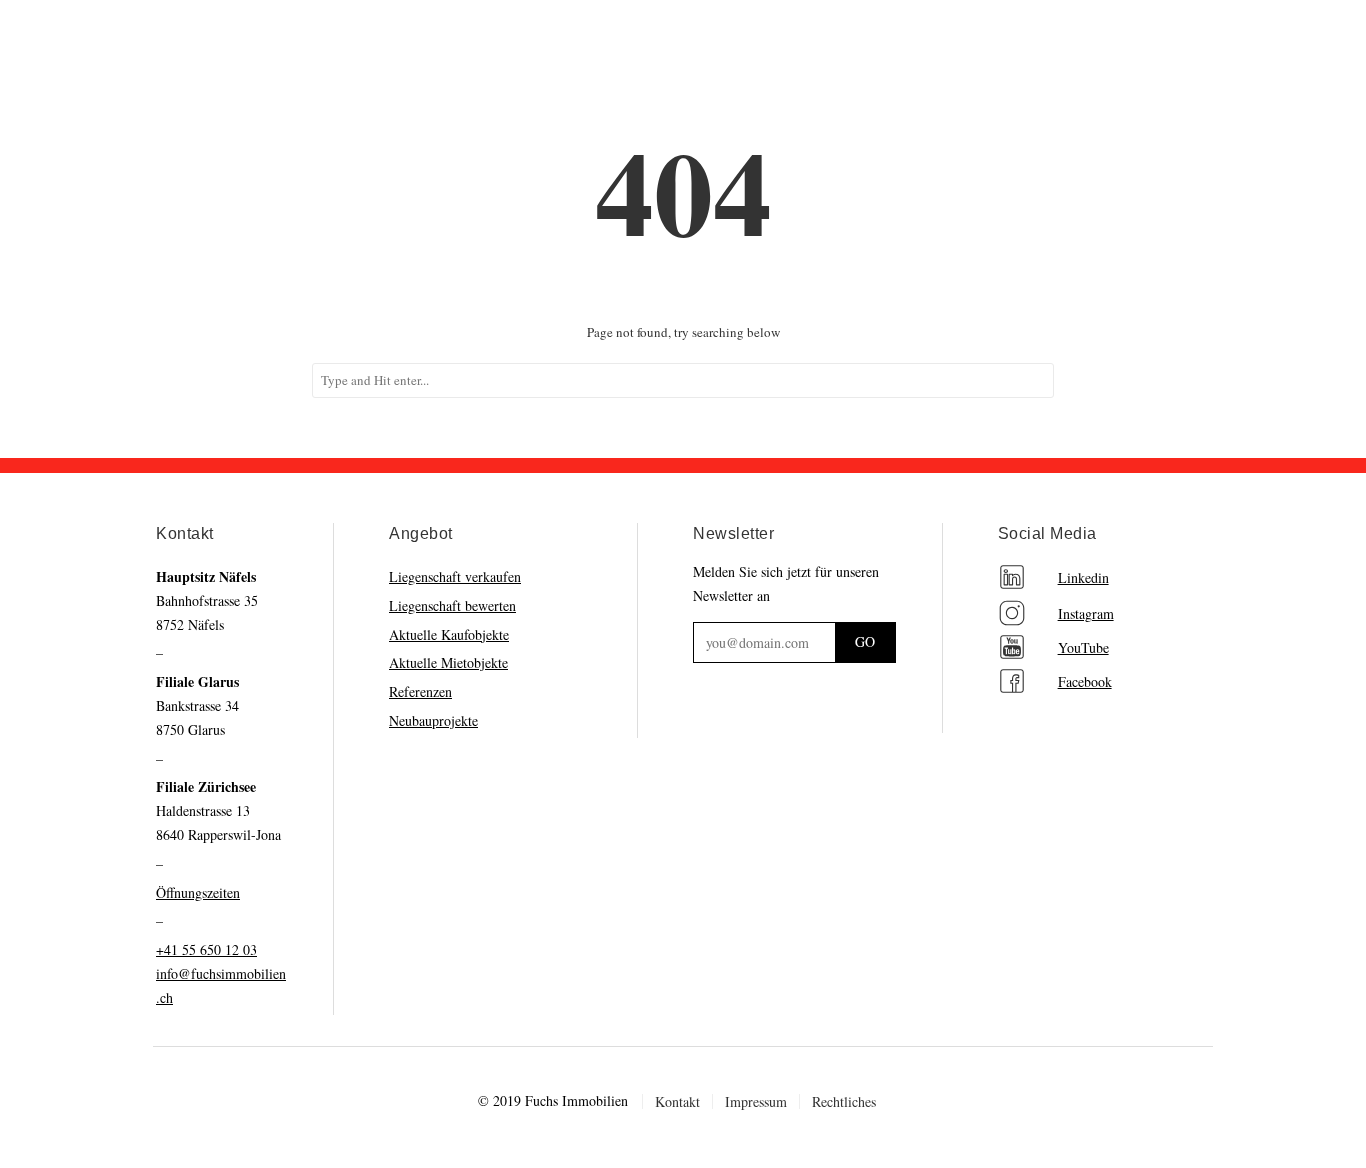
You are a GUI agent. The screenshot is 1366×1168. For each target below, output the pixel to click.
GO (865, 641)
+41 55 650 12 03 (206, 949)
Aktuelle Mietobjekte (448, 662)
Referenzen (420, 691)
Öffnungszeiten (198, 892)
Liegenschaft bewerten (452, 605)
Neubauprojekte (433, 720)
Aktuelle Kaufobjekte (449, 634)
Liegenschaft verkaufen (455, 576)
